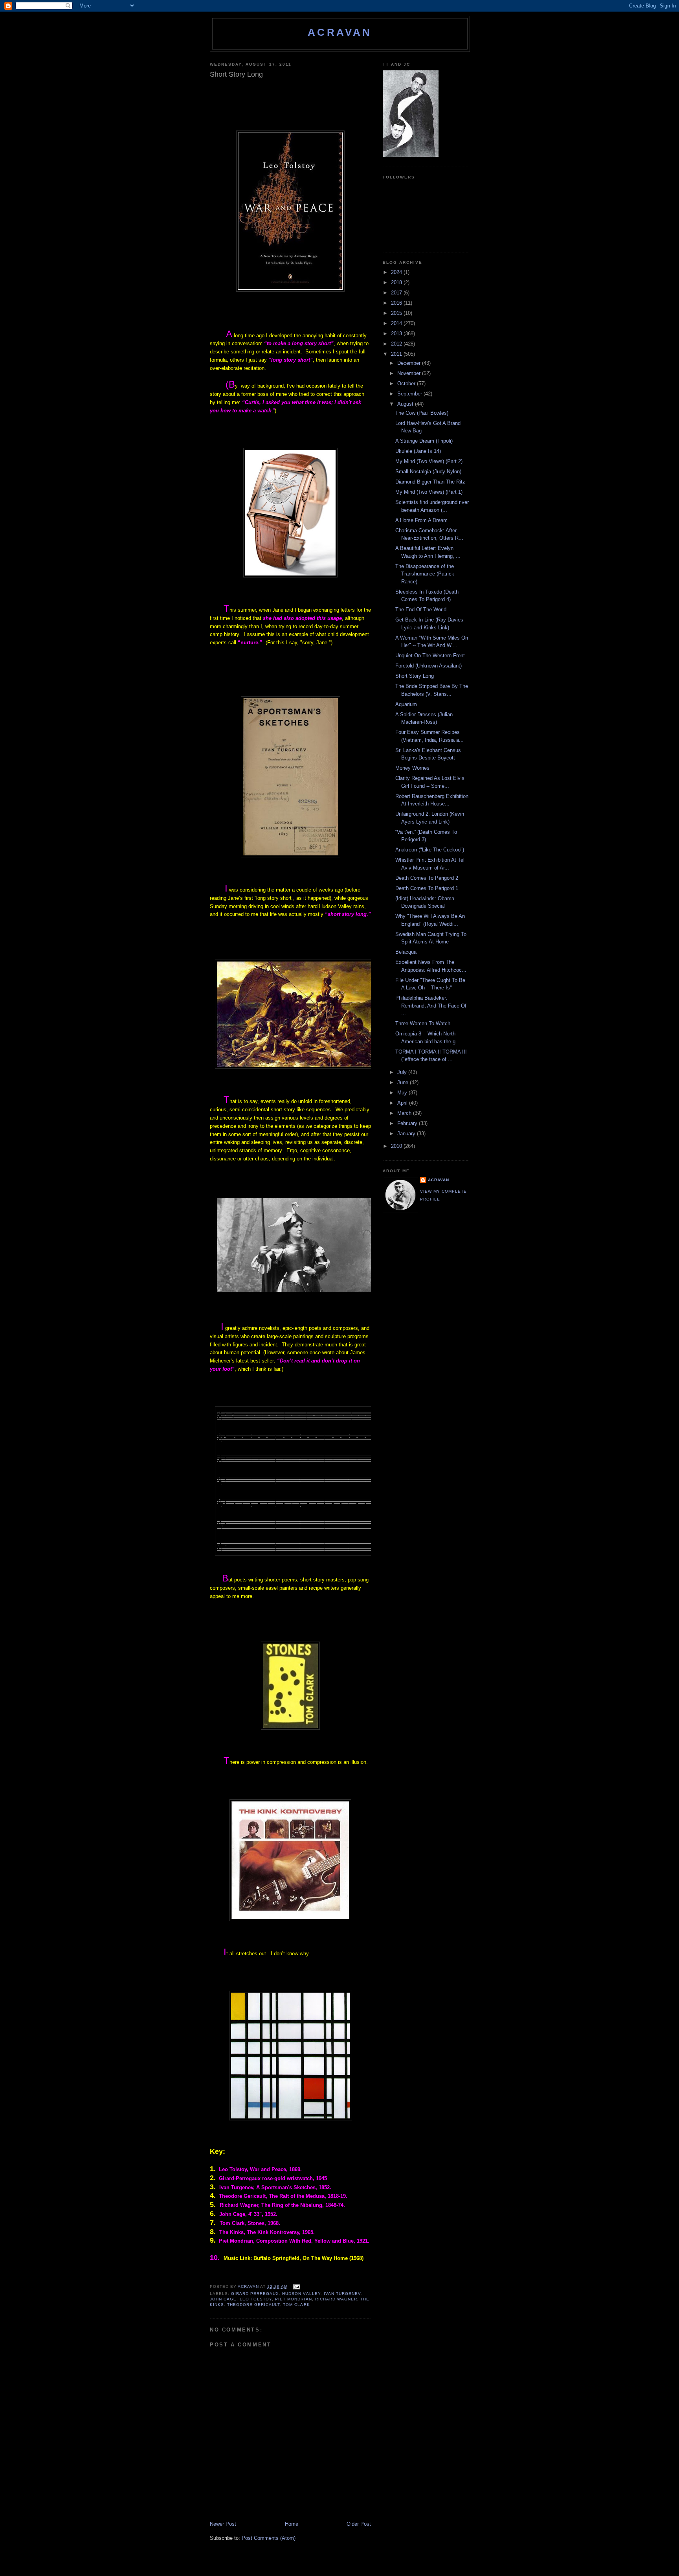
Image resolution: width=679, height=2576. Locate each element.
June (404, 1082)
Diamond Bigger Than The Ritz (430, 482)
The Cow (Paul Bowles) (422, 413)
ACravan (340, 32)
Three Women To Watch (423, 1023)
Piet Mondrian (293, 2299)
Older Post (359, 2524)
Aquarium (406, 704)
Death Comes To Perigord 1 (427, 888)
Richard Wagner (336, 2299)
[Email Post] (296, 2286)
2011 (397, 354)
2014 (397, 323)
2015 (397, 313)
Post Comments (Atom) (269, 2538)
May (403, 1093)
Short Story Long (415, 676)
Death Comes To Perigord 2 (427, 878)
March (405, 1113)
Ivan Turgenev (342, 2294)
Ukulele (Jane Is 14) (418, 451)
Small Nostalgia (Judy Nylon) (428, 472)
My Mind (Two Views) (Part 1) (429, 492)
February (408, 1123)
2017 (397, 293)
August (406, 404)
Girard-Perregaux (255, 2294)
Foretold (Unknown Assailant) (429, 666)
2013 (397, 334)
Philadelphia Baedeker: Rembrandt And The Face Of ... (431, 1006)
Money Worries (412, 768)
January (407, 1134)
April (403, 1103)
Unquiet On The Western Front (430, 655)
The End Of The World (421, 610)
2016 (397, 303)
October (407, 383)
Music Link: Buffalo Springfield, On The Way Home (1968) (294, 2258)
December (410, 363)
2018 (397, 282)
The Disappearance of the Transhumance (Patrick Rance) (425, 574)
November (410, 373)
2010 (397, 1146)
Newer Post (223, 2524)
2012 (397, 344)
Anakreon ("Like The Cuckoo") (430, 850)
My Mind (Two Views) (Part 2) (429, 461)
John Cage (223, 2299)
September (410, 394)
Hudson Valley (301, 2294)
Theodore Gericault (253, 2305)
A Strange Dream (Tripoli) (424, 441)
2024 (397, 272)
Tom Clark (296, 2305)
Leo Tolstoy (256, 2299)
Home (292, 2524)
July (403, 1072)
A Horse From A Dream (421, 520)
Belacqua (406, 952)
